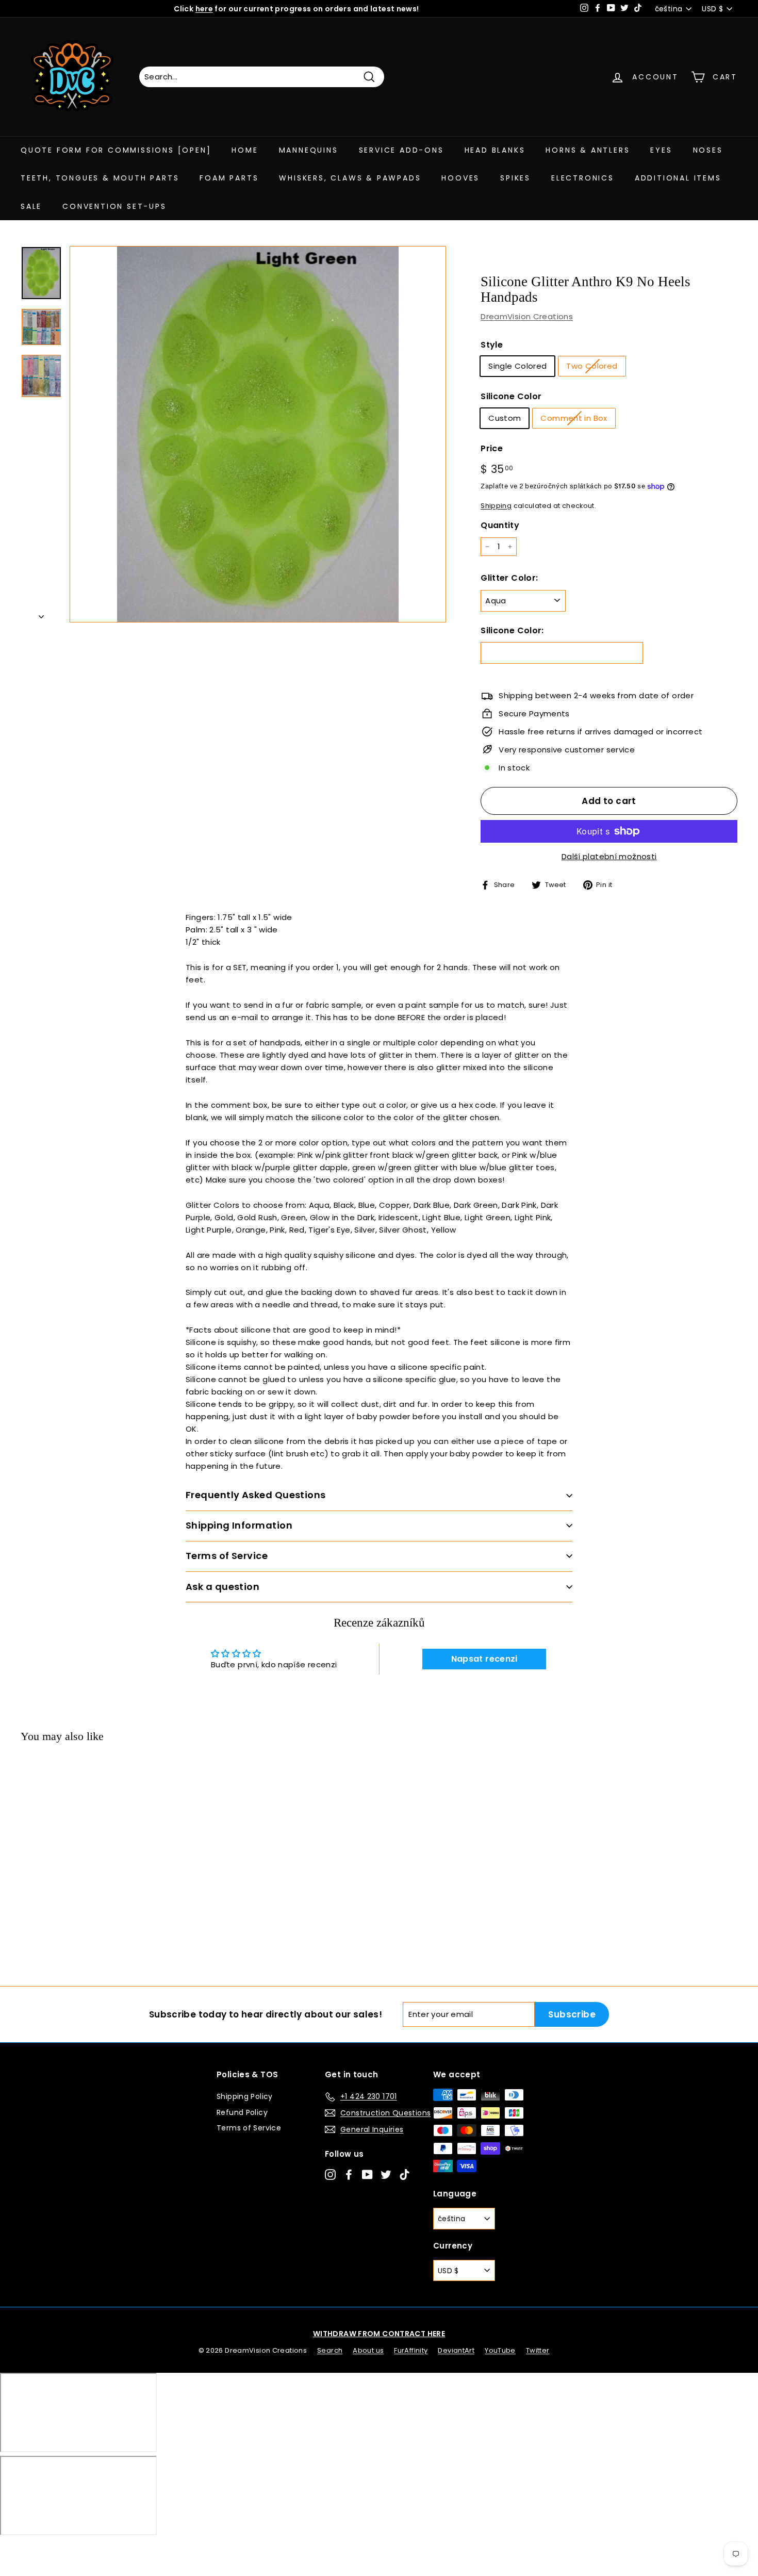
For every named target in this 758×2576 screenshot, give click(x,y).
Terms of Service (249, 2128)
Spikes (515, 178)
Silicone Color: (512, 630)
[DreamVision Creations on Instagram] (330, 2174)
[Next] (41, 614)
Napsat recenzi (484, 1659)
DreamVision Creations (527, 316)
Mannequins (309, 150)
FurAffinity (411, 2350)
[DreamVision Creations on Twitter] (386, 2174)
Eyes (661, 150)
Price (492, 448)
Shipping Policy (245, 2096)
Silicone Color (511, 396)
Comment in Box (574, 418)
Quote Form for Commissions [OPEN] (116, 150)
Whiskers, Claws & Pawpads (350, 178)
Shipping (496, 506)
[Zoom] (258, 434)
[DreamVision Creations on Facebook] (349, 2174)
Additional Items (678, 178)
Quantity (500, 525)
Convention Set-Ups (114, 206)
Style (492, 345)
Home (245, 150)
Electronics (583, 178)
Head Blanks (495, 150)
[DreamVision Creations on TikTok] (405, 2174)
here (204, 9)
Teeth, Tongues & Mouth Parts (100, 178)
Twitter (538, 2350)
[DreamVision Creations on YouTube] (367, 2174)
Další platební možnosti (609, 856)
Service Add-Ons (401, 150)
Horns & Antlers (588, 150)
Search (330, 2350)
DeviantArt (456, 2350)
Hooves (460, 178)
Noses (708, 150)
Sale (31, 206)
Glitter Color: (509, 578)
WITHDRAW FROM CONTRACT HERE (379, 2334)
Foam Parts (229, 178)
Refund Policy (242, 2112)
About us (368, 2350)
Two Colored (592, 366)
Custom (505, 418)
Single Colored (517, 366)
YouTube (500, 2350)
